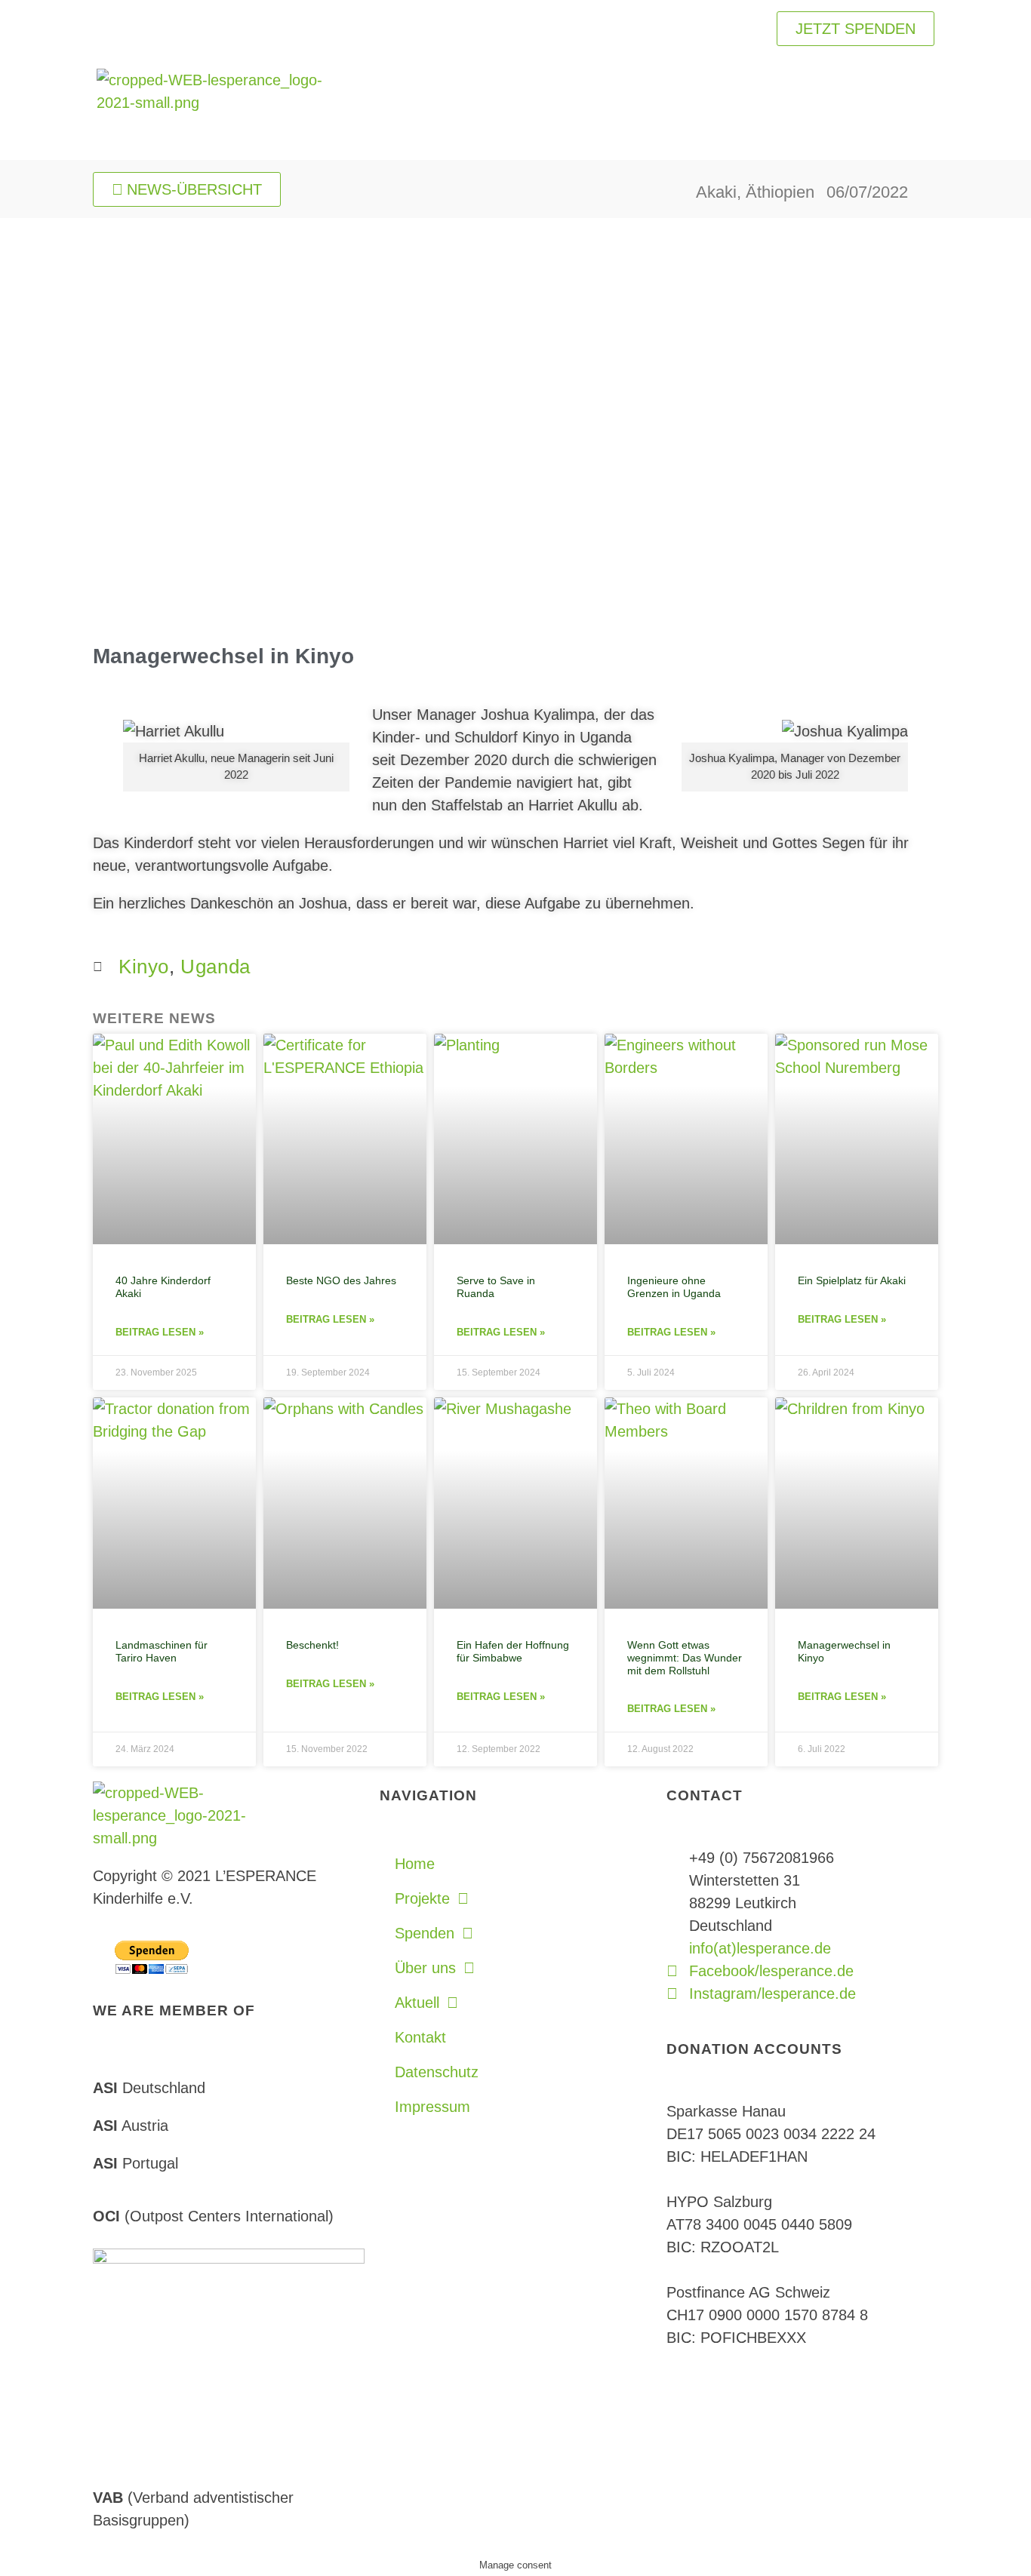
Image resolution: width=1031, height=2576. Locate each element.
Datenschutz (437, 2072)
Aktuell (417, 2003)
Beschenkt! (312, 1645)
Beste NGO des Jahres (341, 1280)
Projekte (422, 1898)
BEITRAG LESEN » (160, 1332)
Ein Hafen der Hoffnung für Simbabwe (513, 1651)
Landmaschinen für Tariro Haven (162, 1651)
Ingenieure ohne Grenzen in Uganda (674, 1287)
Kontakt (420, 2037)
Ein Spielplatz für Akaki (852, 1280)
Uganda (215, 967)
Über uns (425, 1968)
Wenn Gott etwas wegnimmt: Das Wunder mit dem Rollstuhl (685, 1658)
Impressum (432, 2107)
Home (415, 1864)
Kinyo (144, 967)
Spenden (425, 1933)
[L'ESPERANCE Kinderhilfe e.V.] (210, 109)
